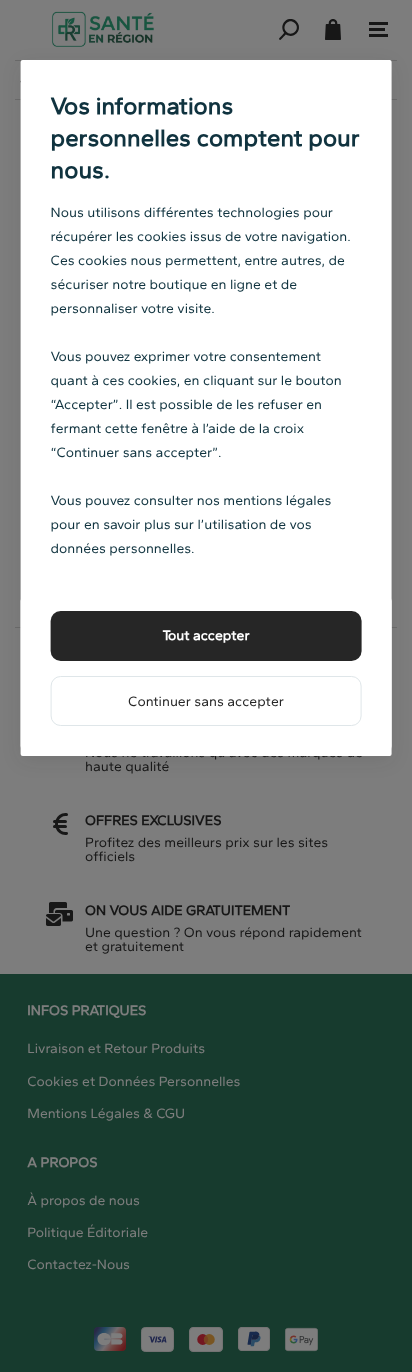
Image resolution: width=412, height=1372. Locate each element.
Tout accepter (205, 635)
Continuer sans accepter (206, 701)
